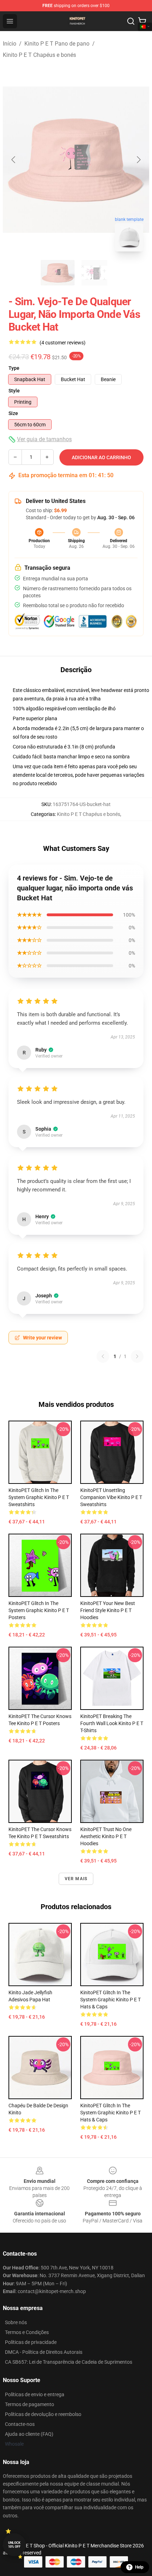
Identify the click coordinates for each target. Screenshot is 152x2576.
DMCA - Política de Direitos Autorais (44, 2352)
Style (14, 391)
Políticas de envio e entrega (35, 2394)
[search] (131, 21)
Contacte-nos (20, 2424)
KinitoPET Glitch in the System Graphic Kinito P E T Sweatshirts (39, 1497)
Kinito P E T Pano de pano (57, 44)
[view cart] (142, 21)
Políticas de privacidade (31, 2342)
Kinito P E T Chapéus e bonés (39, 55)
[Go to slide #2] (94, 273)
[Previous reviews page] (103, 1356)
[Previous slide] (14, 160)
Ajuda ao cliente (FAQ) (29, 2434)
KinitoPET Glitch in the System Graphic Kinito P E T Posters (39, 1610)
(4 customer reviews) (63, 343)
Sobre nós (16, 2322)
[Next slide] (138, 160)
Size (13, 413)
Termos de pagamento (30, 2404)
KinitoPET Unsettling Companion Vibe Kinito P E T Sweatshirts (111, 1497)
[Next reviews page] (137, 1356)
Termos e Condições (27, 2332)
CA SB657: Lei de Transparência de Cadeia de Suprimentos (69, 2362)
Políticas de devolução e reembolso (43, 2414)
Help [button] (139, 2567)
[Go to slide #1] (58, 273)
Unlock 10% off (14, 2545)
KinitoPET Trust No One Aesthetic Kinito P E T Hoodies (106, 1836)
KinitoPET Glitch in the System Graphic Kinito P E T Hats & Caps (110, 2000)
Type (14, 368)
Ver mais (76, 1879)
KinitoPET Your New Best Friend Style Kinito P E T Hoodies (108, 1610)
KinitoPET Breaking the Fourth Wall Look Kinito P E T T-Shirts (112, 1723)
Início (10, 44)
